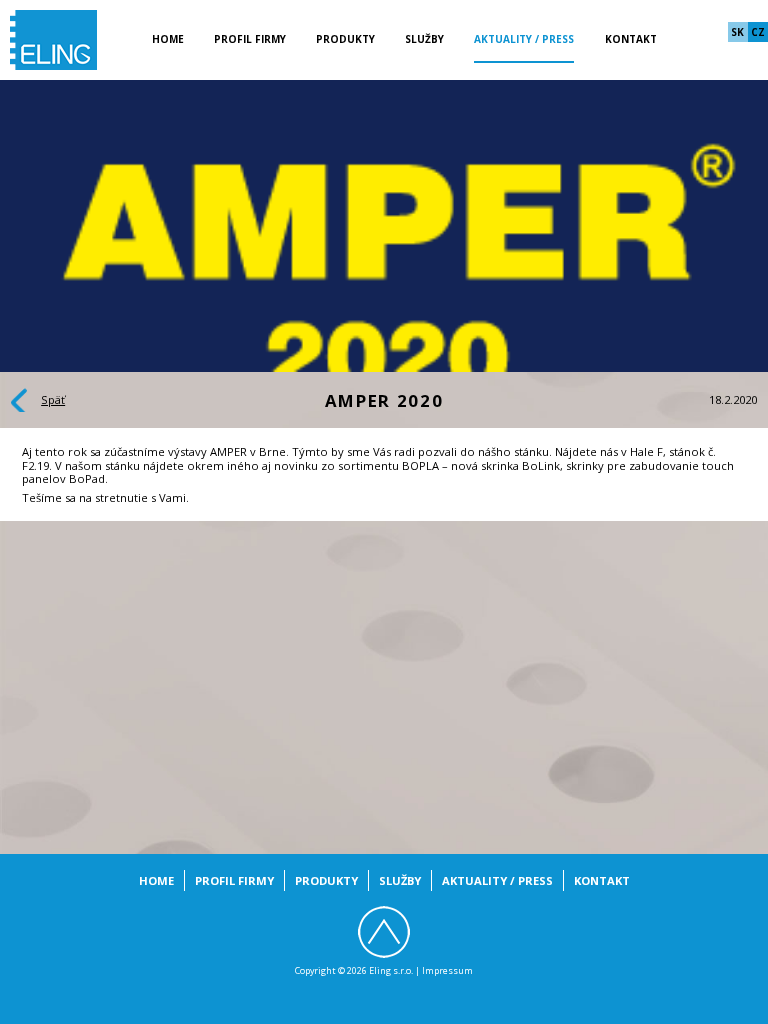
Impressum (447, 970)
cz (758, 32)
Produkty (345, 39)
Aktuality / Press (524, 39)
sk (737, 32)
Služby (424, 39)
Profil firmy (250, 39)
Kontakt (631, 39)
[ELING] (53, 39)
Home (168, 39)
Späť (53, 399)
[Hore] (384, 932)
